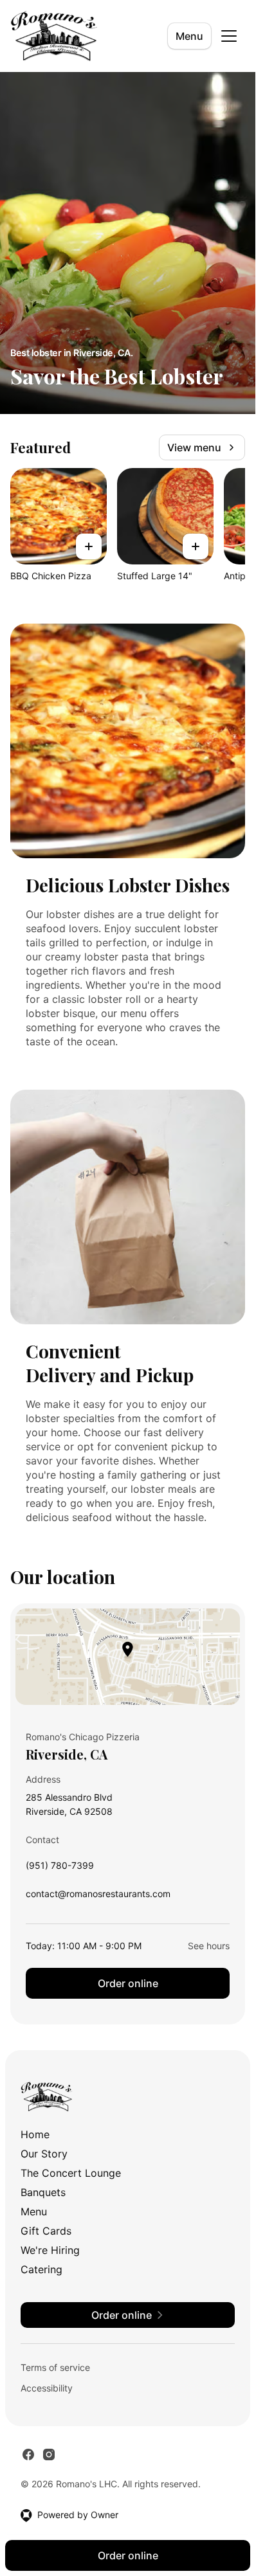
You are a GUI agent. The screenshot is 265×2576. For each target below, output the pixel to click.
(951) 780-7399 (60, 1869)
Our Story (44, 2154)
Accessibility (47, 2388)
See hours (209, 1946)
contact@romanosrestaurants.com (98, 1897)
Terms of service (55, 2367)
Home (35, 2134)
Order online (128, 1983)
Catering (41, 2269)
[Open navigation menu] (229, 36)
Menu (189, 36)
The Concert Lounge (71, 2173)
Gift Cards (46, 2231)
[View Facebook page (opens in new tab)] (28, 2454)
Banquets (43, 2192)
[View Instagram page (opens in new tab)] (49, 2454)
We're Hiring (50, 2250)
